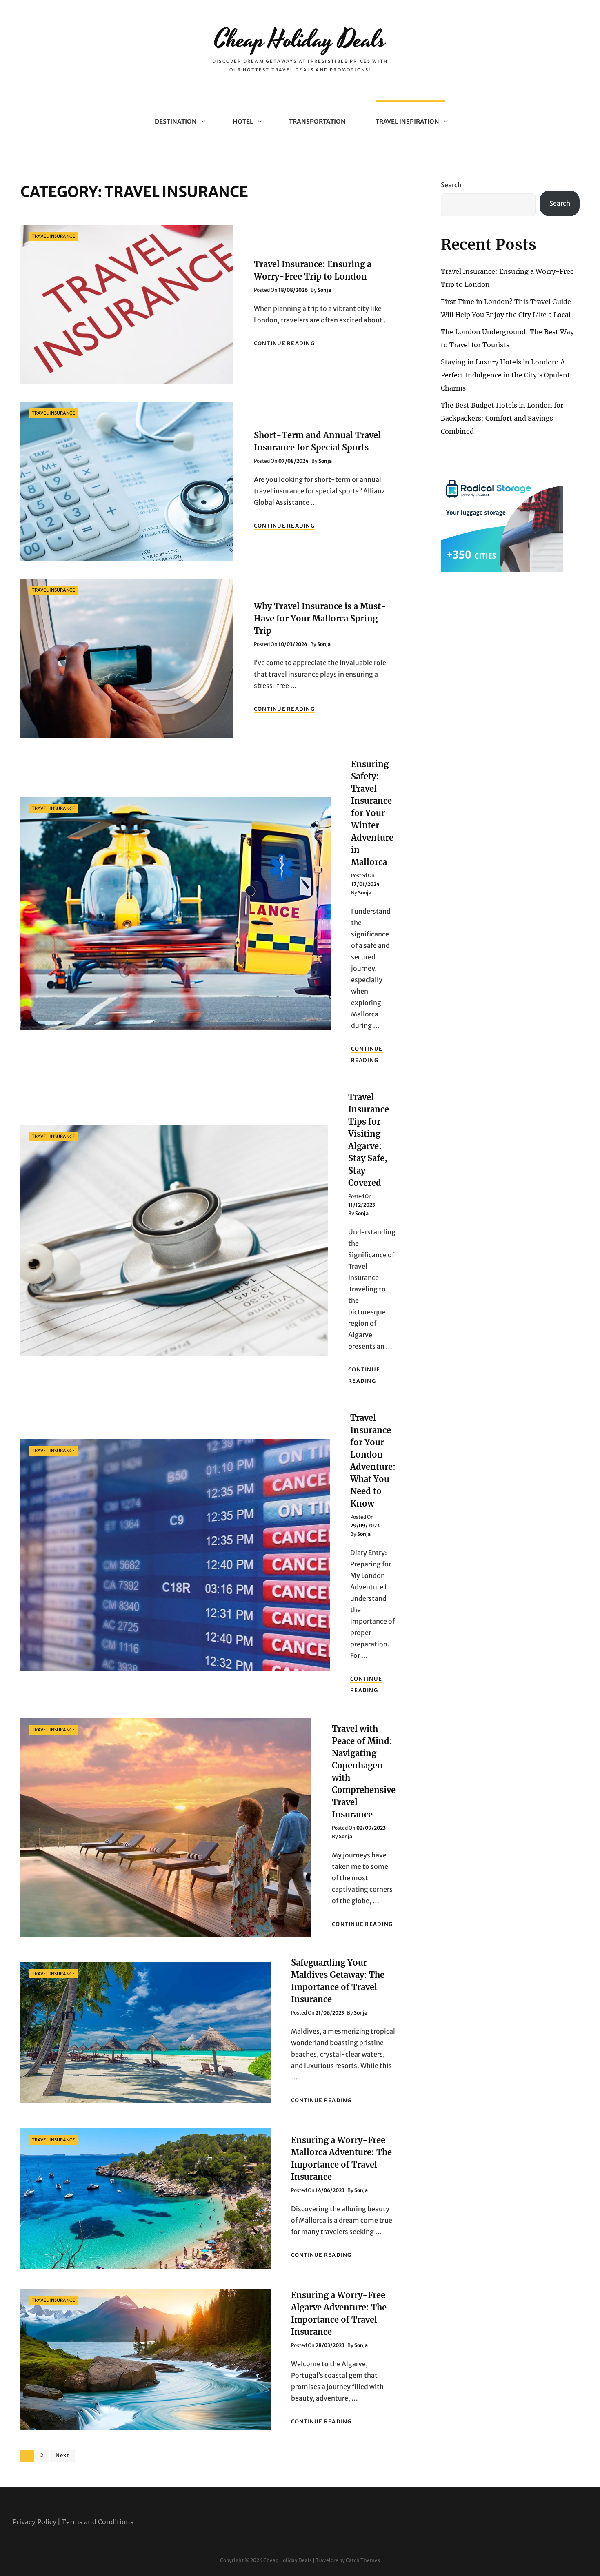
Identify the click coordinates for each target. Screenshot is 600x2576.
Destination (176, 121)
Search (451, 185)
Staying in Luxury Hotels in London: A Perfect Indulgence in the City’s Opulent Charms (506, 375)
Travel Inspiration (407, 121)
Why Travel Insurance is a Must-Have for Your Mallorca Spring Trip (320, 618)
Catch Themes (363, 2560)
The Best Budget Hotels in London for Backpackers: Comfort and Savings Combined (502, 418)
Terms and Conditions (98, 2522)
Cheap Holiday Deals (300, 40)
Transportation (317, 121)
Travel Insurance (53, 236)
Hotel (243, 121)
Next (63, 2455)
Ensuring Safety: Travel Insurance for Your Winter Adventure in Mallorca (372, 813)
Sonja (324, 290)
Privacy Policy (34, 2522)
